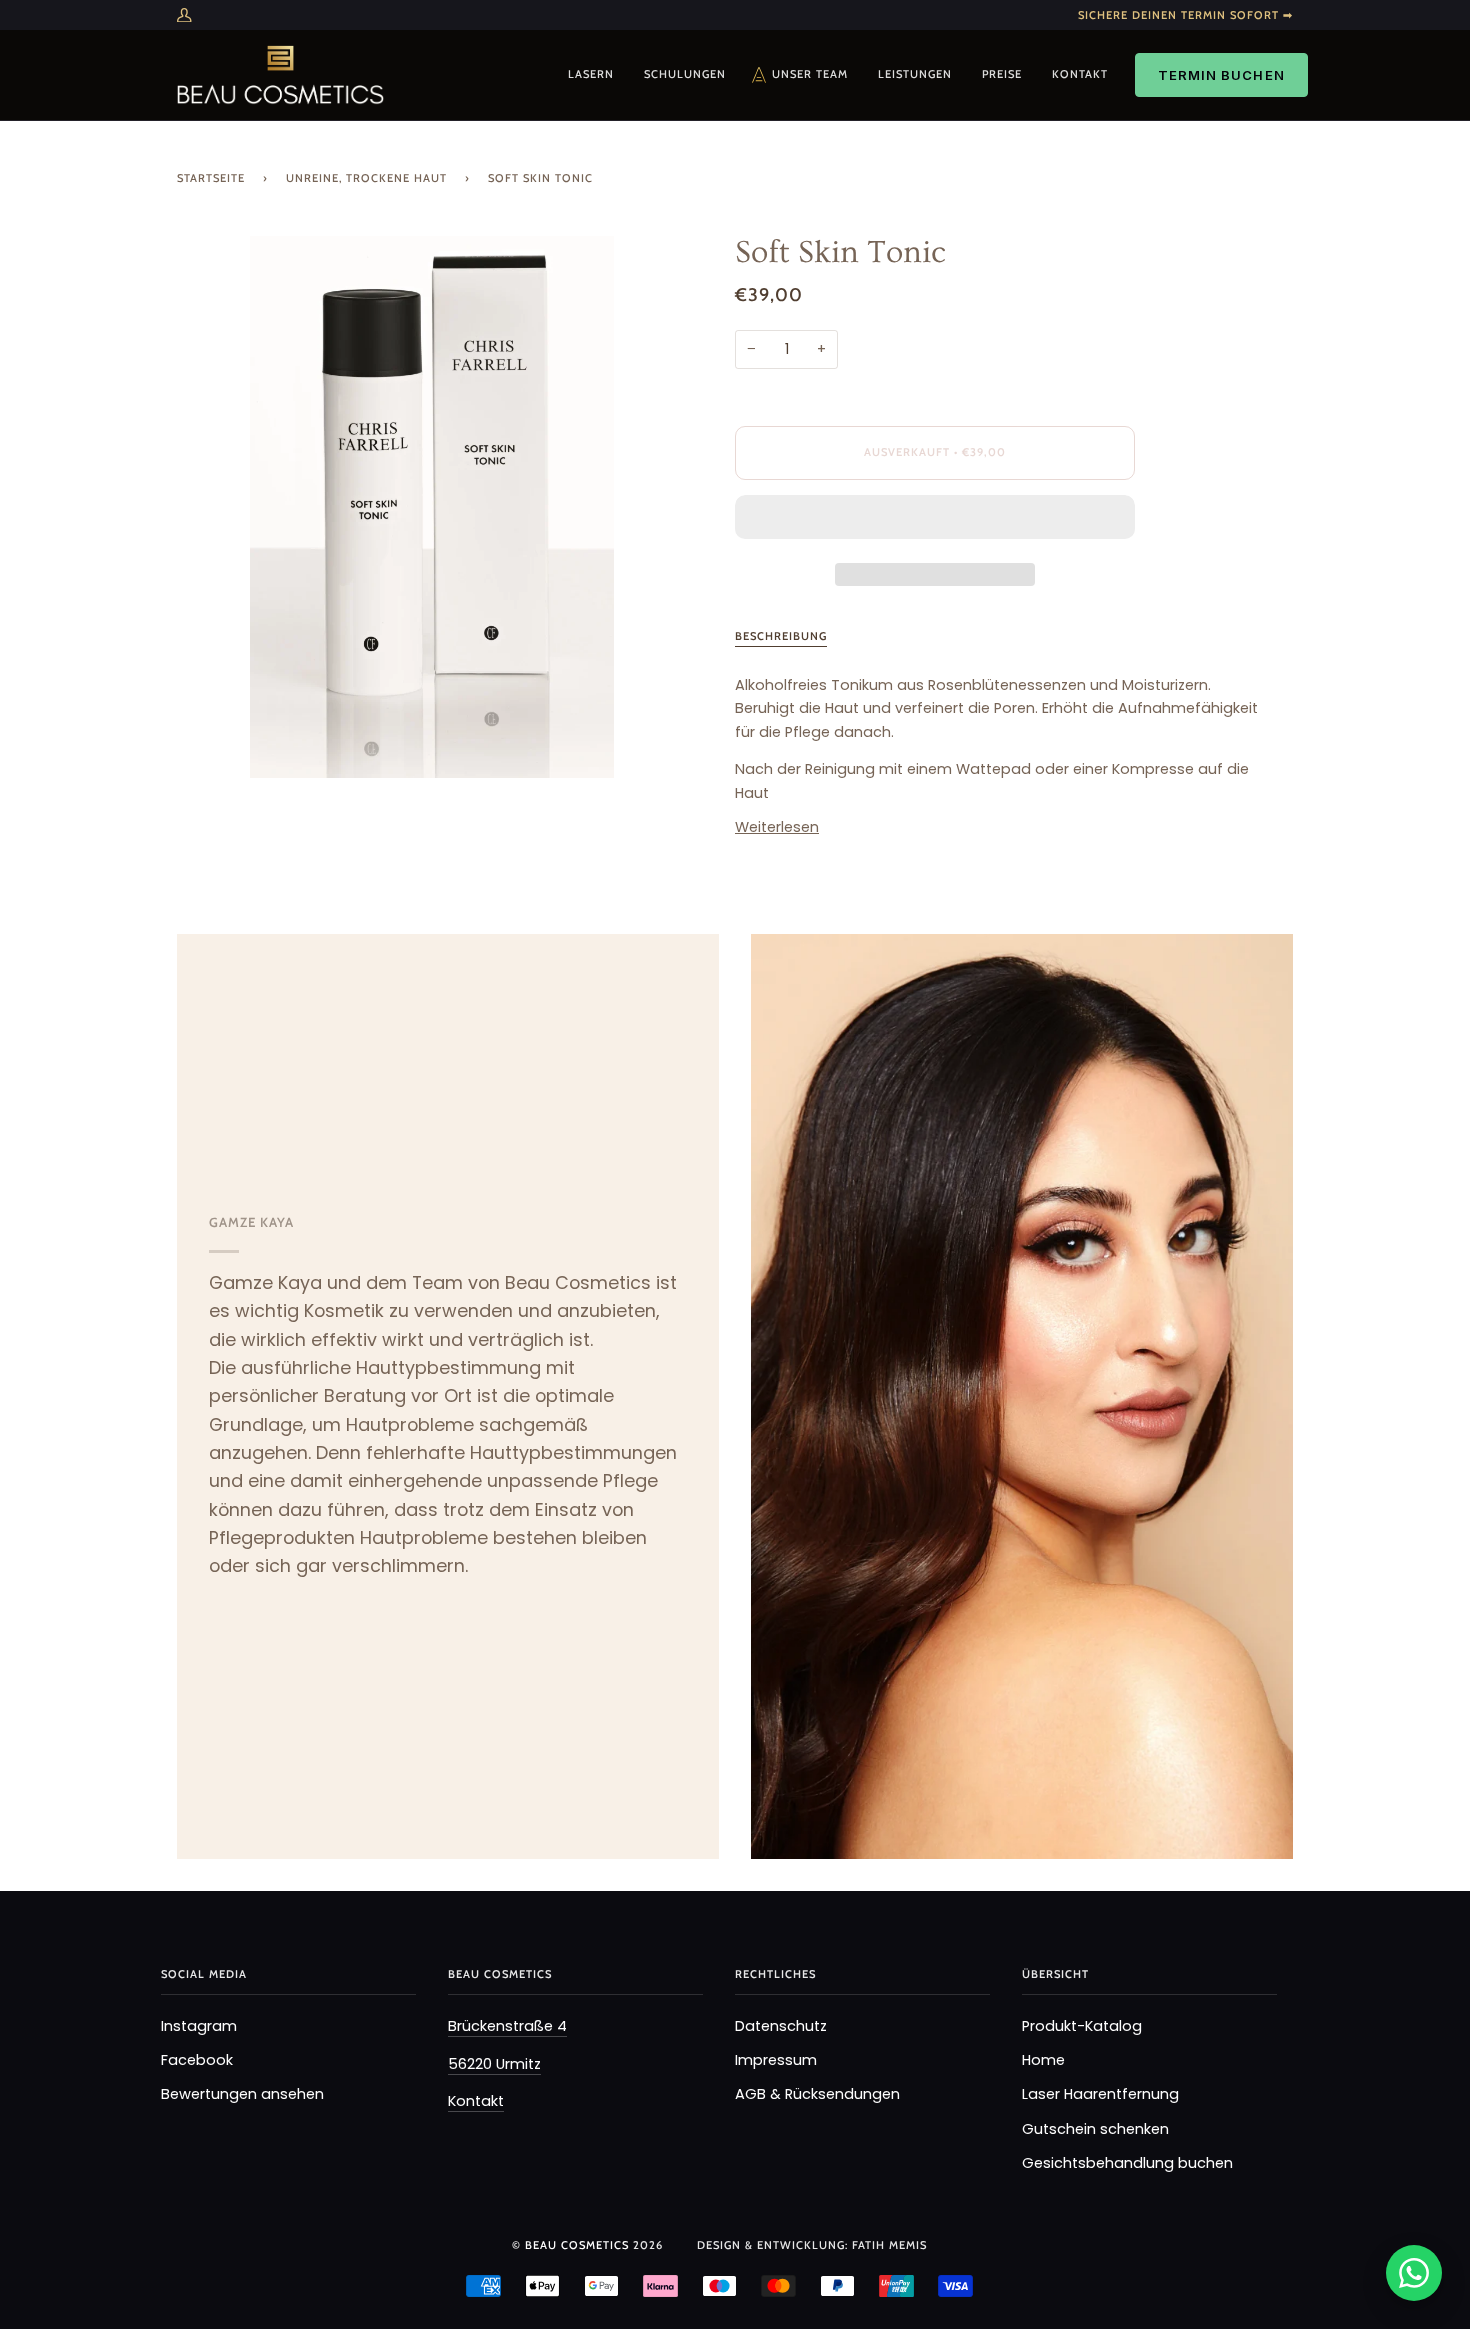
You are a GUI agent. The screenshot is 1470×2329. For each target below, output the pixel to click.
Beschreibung (781, 636)
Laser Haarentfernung (1100, 2094)
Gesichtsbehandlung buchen (1127, 2163)
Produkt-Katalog (1082, 2026)
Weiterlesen (777, 827)
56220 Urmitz (494, 2064)
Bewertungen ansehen (242, 2094)
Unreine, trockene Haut (366, 178)
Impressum (776, 2060)
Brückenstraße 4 (507, 2026)
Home (1043, 2060)
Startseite (211, 178)
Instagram (199, 2026)
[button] (935, 522)
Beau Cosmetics (579, 2245)
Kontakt (476, 2101)
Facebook (197, 2060)
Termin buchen (1221, 75)
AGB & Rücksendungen (817, 2094)
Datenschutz (781, 2026)
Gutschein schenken (1095, 2129)
